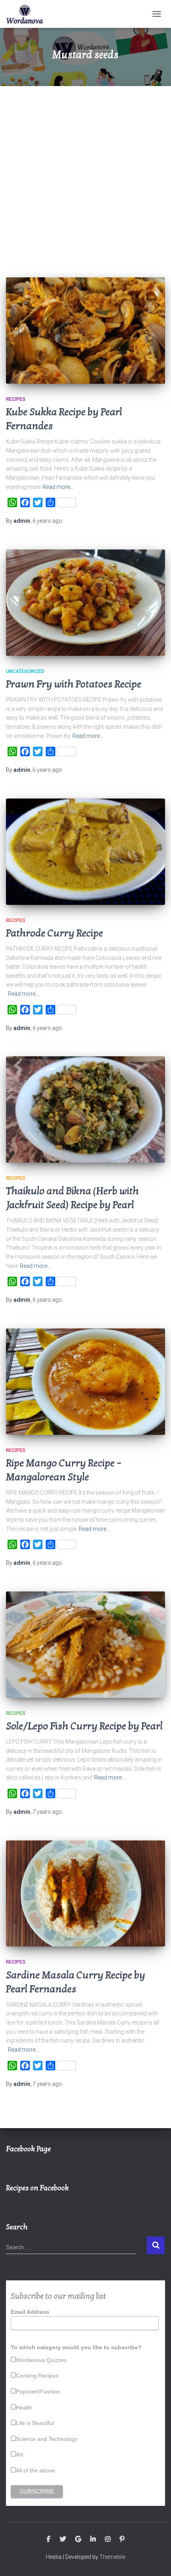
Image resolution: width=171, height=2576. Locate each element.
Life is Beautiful (35, 2423)
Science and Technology (47, 2439)
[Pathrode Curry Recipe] (85, 852)
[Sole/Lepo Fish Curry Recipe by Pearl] (85, 1645)
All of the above (35, 2470)
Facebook (49, 2539)
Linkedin (93, 2539)
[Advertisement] (85, 176)
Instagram (108, 2539)
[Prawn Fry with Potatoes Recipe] (85, 603)
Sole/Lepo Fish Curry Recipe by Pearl (84, 1726)
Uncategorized (25, 671)
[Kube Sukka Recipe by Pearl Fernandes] (85, 331)
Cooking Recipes (37, 2376)
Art (19, 2454)
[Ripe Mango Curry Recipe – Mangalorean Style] (85, 1382)
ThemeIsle (112, 2557)
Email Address (30, 2312)
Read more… (58, 487)
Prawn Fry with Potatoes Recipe (74, 684)
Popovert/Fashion (38, 2392)
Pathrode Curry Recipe (54, 933)
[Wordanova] (28, 14)
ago (47, 521)
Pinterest (122, 2539)
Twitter (63, 2539)
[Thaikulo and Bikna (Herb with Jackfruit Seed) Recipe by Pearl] (85, 1109)
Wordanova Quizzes (41, 2360)
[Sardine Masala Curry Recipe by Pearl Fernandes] (85, 1894)
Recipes (16, 399)
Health (24, 2407)
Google (78, 2539)
